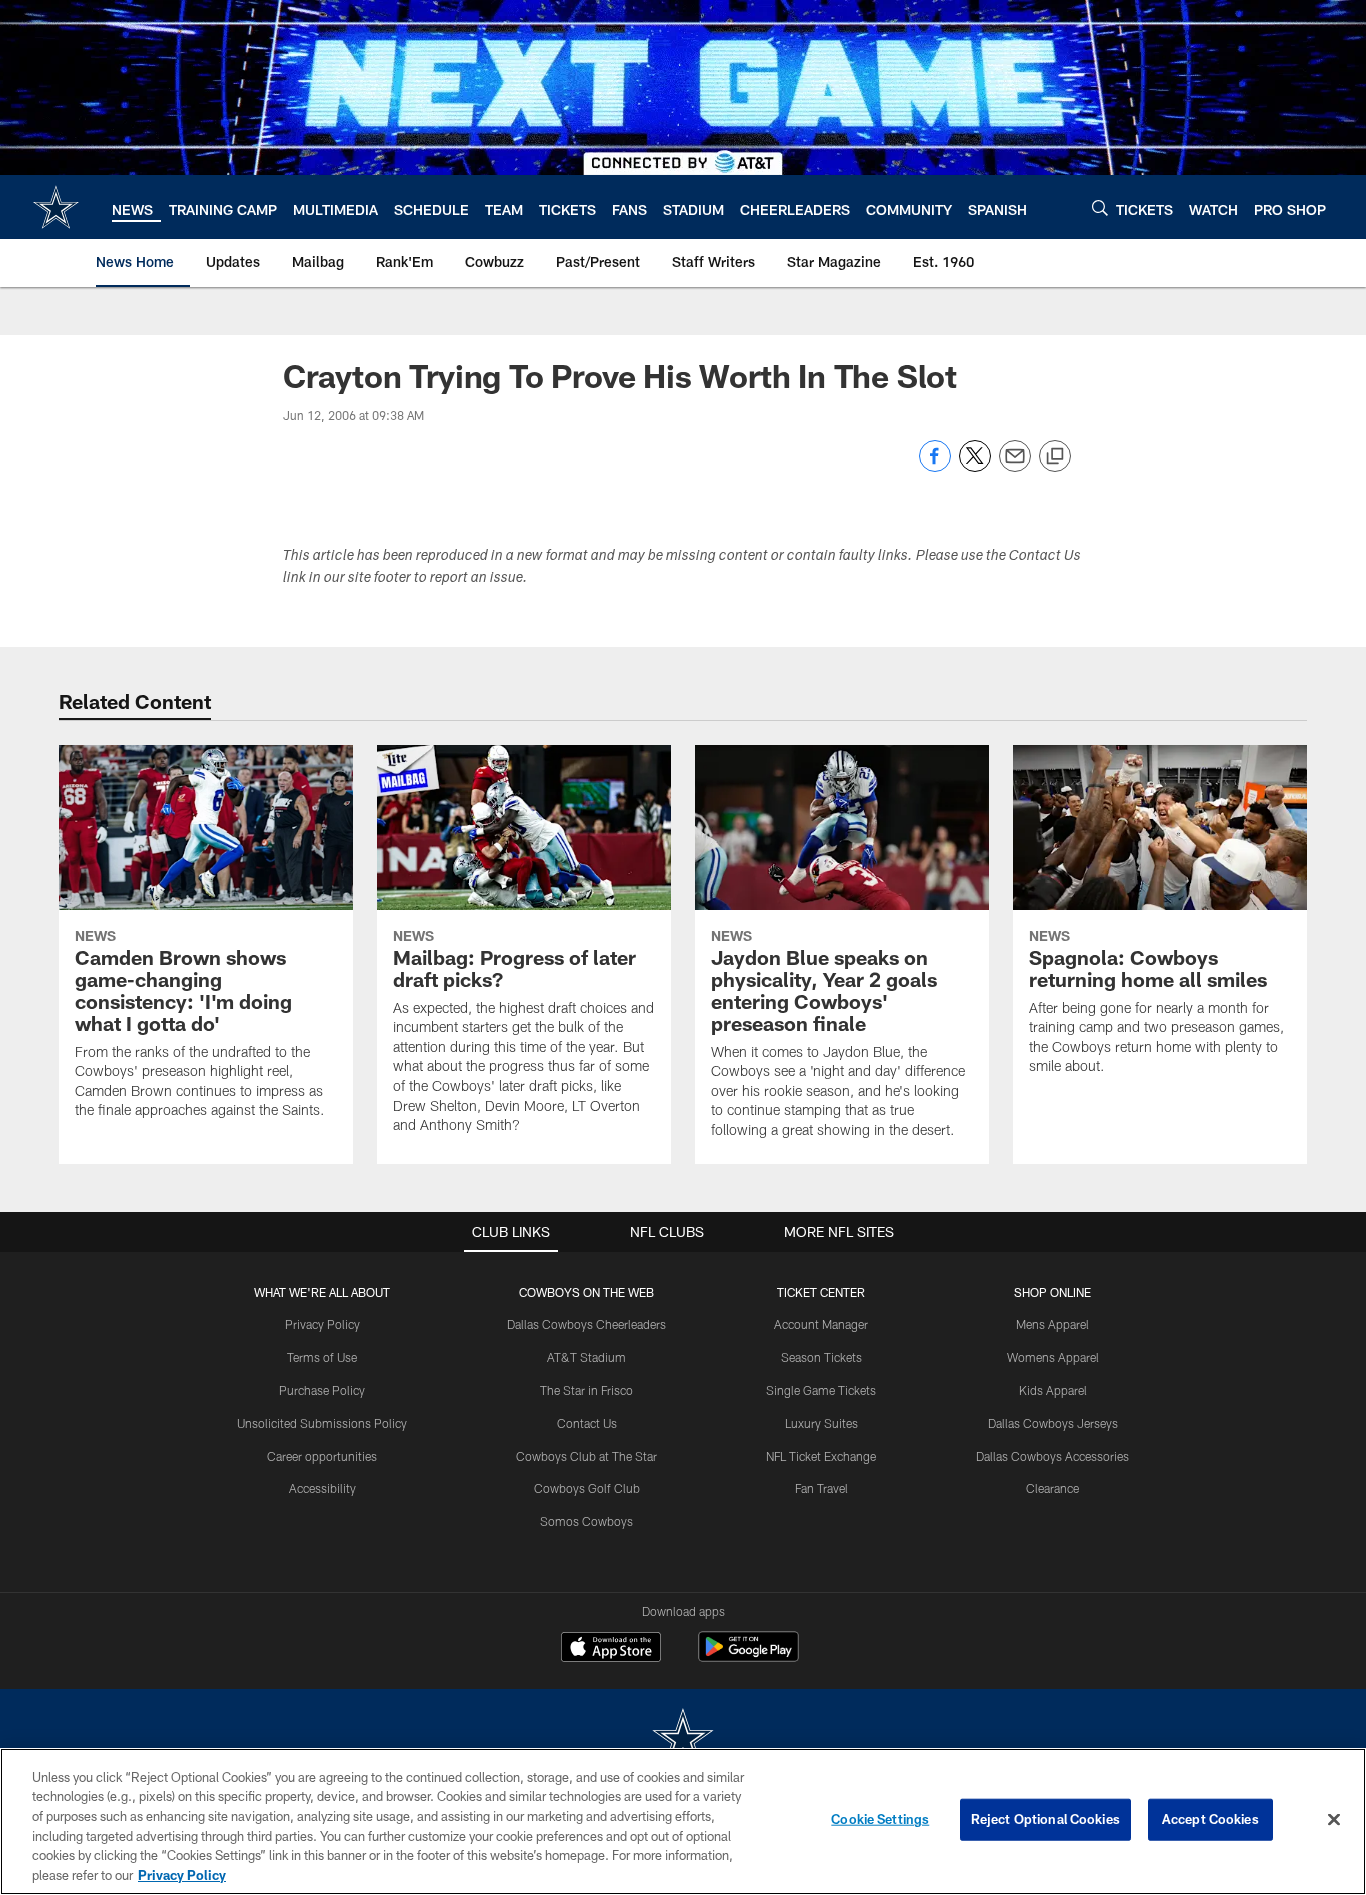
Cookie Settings (880, 1819)
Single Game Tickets (821, 1390)
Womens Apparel (1053, 1357)
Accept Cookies (1210, 1819)
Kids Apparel (1053, 1390)
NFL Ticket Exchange (821, 1456)
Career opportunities (322, 1456)
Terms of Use (322, 1357)
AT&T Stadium (586, 1357)
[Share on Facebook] (935, 466)
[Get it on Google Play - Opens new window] (748, 1656)
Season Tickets (821, 1357)
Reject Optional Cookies (1045, 1819)
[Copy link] (1055, 457)
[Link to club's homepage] (56, 207)
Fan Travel (821, 1488)
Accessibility (322, 1488)
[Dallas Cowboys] (683, 1739)
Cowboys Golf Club (587, 1488)
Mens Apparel (1052, 1324)
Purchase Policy (322, 1390)
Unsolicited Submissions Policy (322, 1423)
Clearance (1052, 1488)
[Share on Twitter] (975, 466)
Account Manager (821, 1324)
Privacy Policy (322, 1324)
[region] (683, 1821)
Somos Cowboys (586, 1521)
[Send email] (1015, 466)
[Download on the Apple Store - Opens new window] (611, 1649)
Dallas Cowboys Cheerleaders (586, 1324)
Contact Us (587, 1423)
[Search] (1100, 207)
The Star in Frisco (586, 1390)
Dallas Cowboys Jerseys (1053, 1423)
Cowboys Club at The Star (586, 1456)
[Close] (1334, 1820)
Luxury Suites (821, 1423)
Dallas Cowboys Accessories (1052, 1456)
